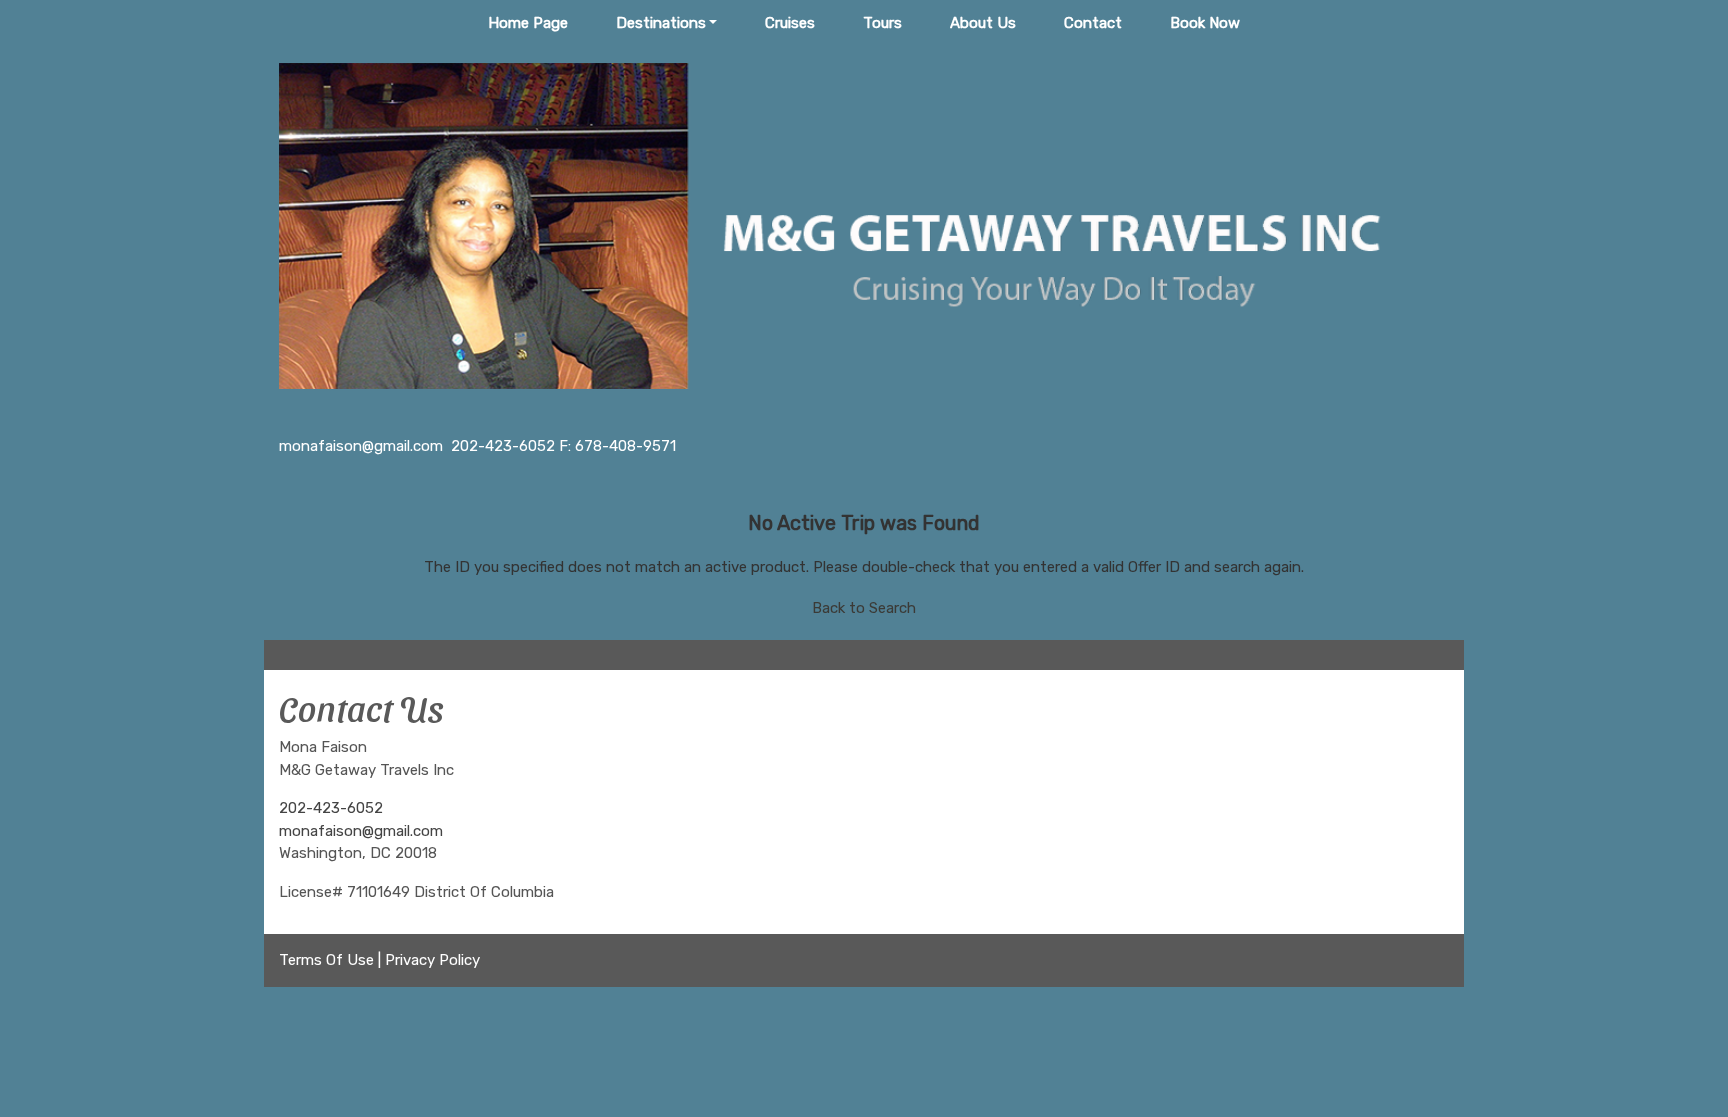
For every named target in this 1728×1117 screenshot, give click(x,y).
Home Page (528, 23)
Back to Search (864, 608)
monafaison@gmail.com (361, 831)
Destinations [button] (661, 23)
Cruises (790, 23)
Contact (1093, 23)
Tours (882, 23)
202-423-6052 (331, 808)
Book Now (1205, 23)
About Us (983, 23)
